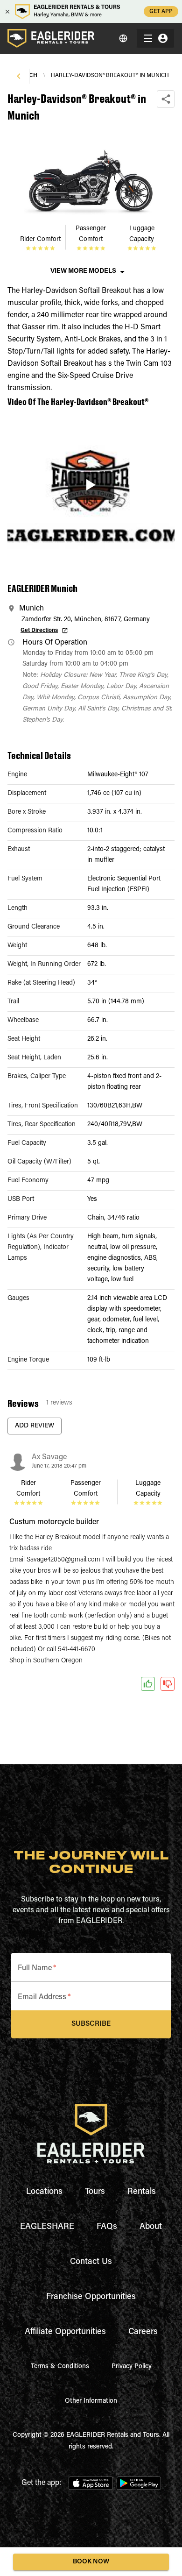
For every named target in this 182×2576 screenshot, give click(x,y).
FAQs (107, 2227)
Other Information (91, 2401)
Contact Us (91, 2262)
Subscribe (91, 2024)
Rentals (142, 2192)
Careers (143, 2332)
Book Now (91, 2562)
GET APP (161, 12)
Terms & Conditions (60, 2367)
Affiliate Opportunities (65, 2332)
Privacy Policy (132, 2367)
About (151, 2227)
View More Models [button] (83, 271)
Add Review (35, 1426)
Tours (95, 2192)
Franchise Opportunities (91, 2297)
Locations (44, 2192)
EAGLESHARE (47, 2227)
